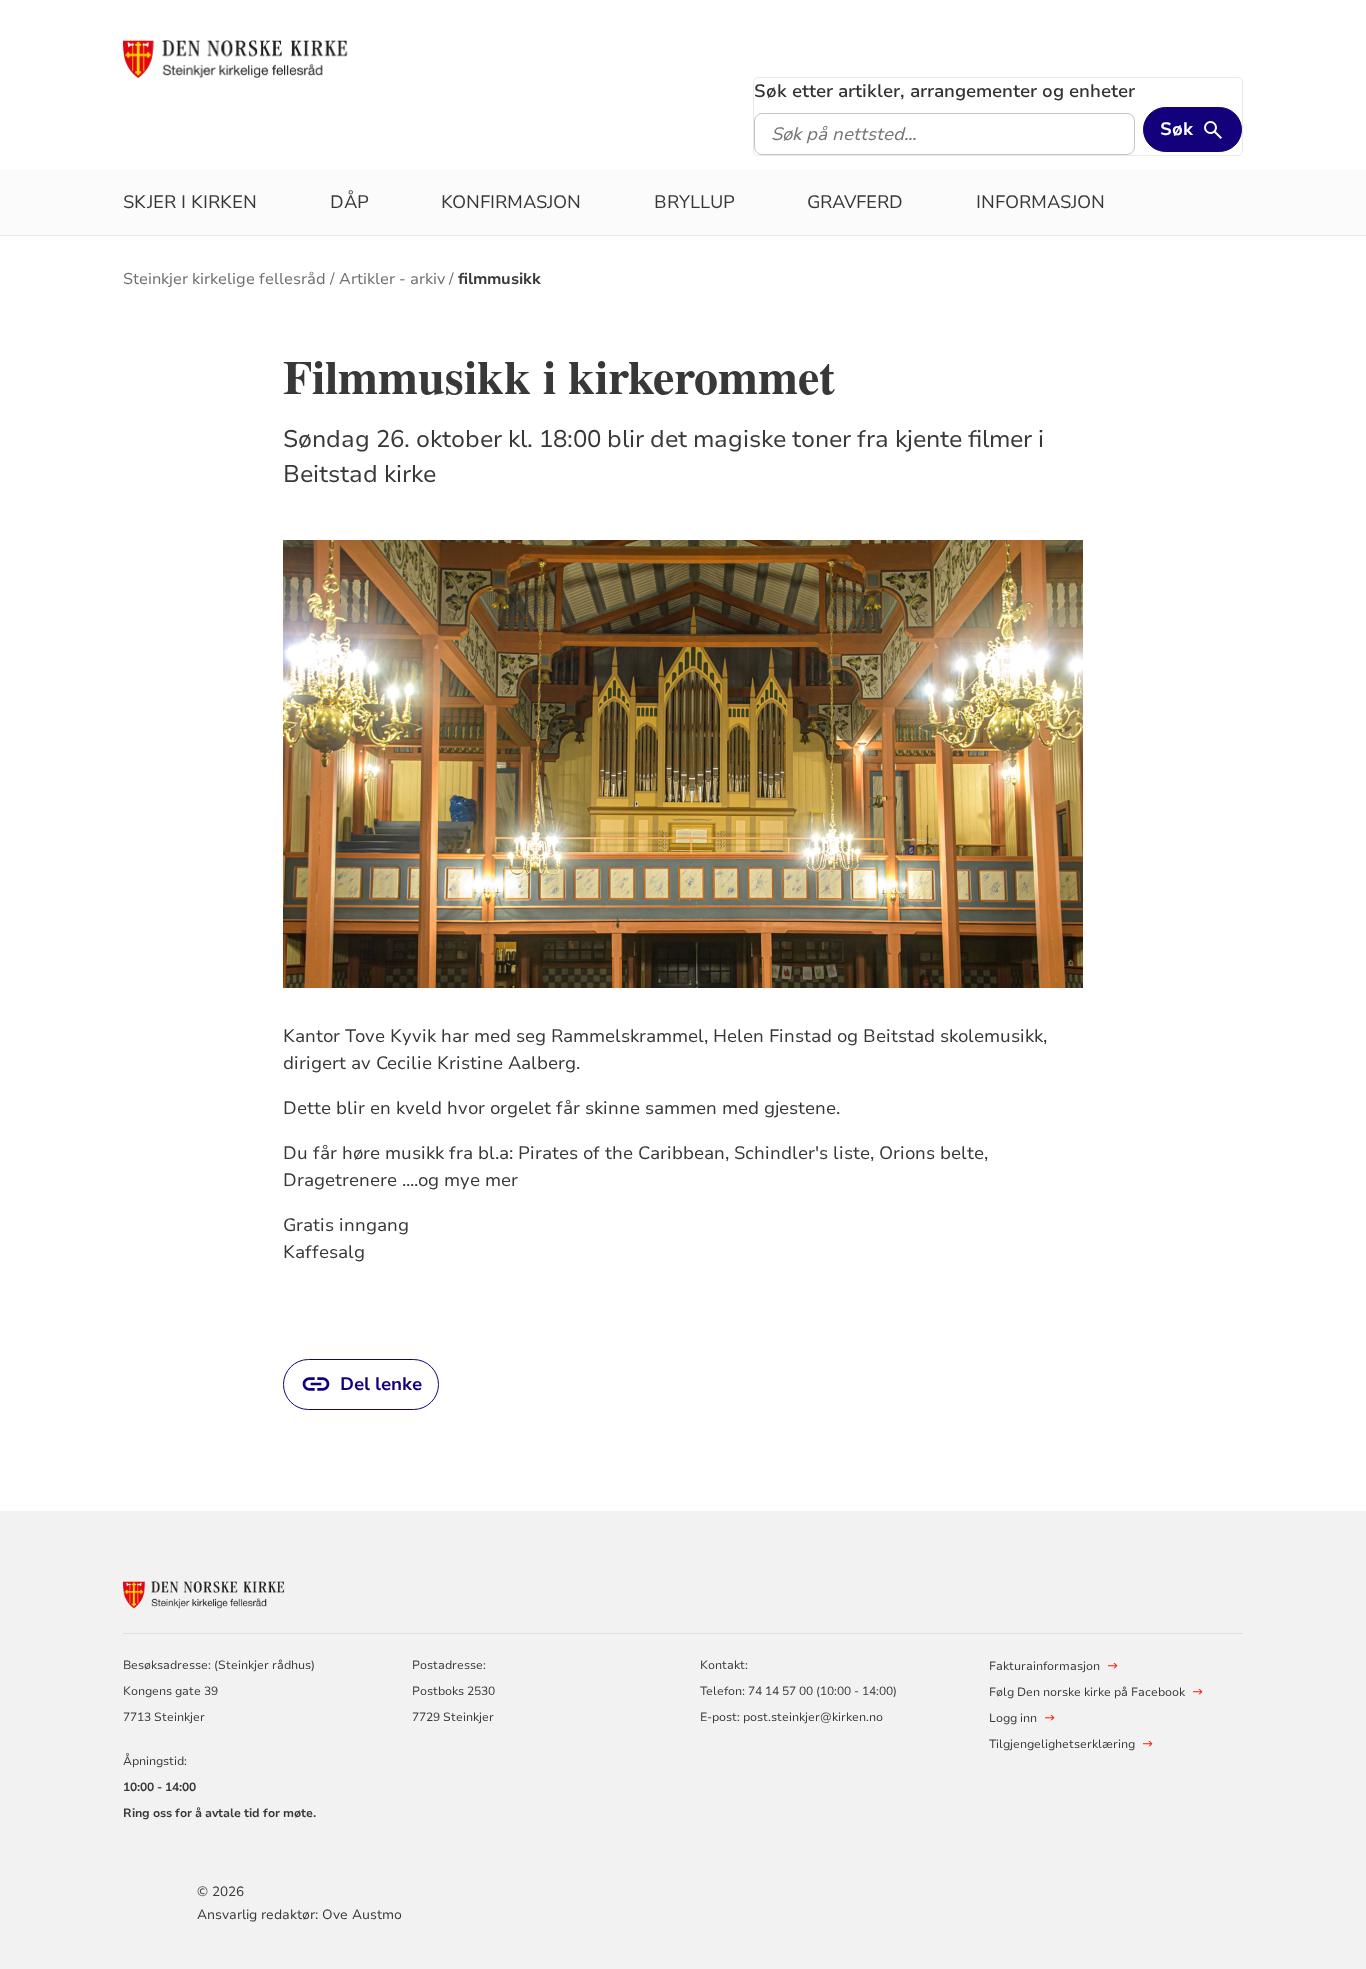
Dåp (349, 202)
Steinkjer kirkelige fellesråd (224, 279)
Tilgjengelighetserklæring (1062, 1744)
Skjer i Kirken (190, 202)
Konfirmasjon (511, 202)
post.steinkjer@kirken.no (813, 1717)
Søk (1176, 129)
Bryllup (694, 202)
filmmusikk (499, 279)
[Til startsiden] (276, 57)
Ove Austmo (362, 1914)
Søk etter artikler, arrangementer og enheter (944, 91)
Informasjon (1040, 202)
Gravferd (855, 202)
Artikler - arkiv (392, 279)
